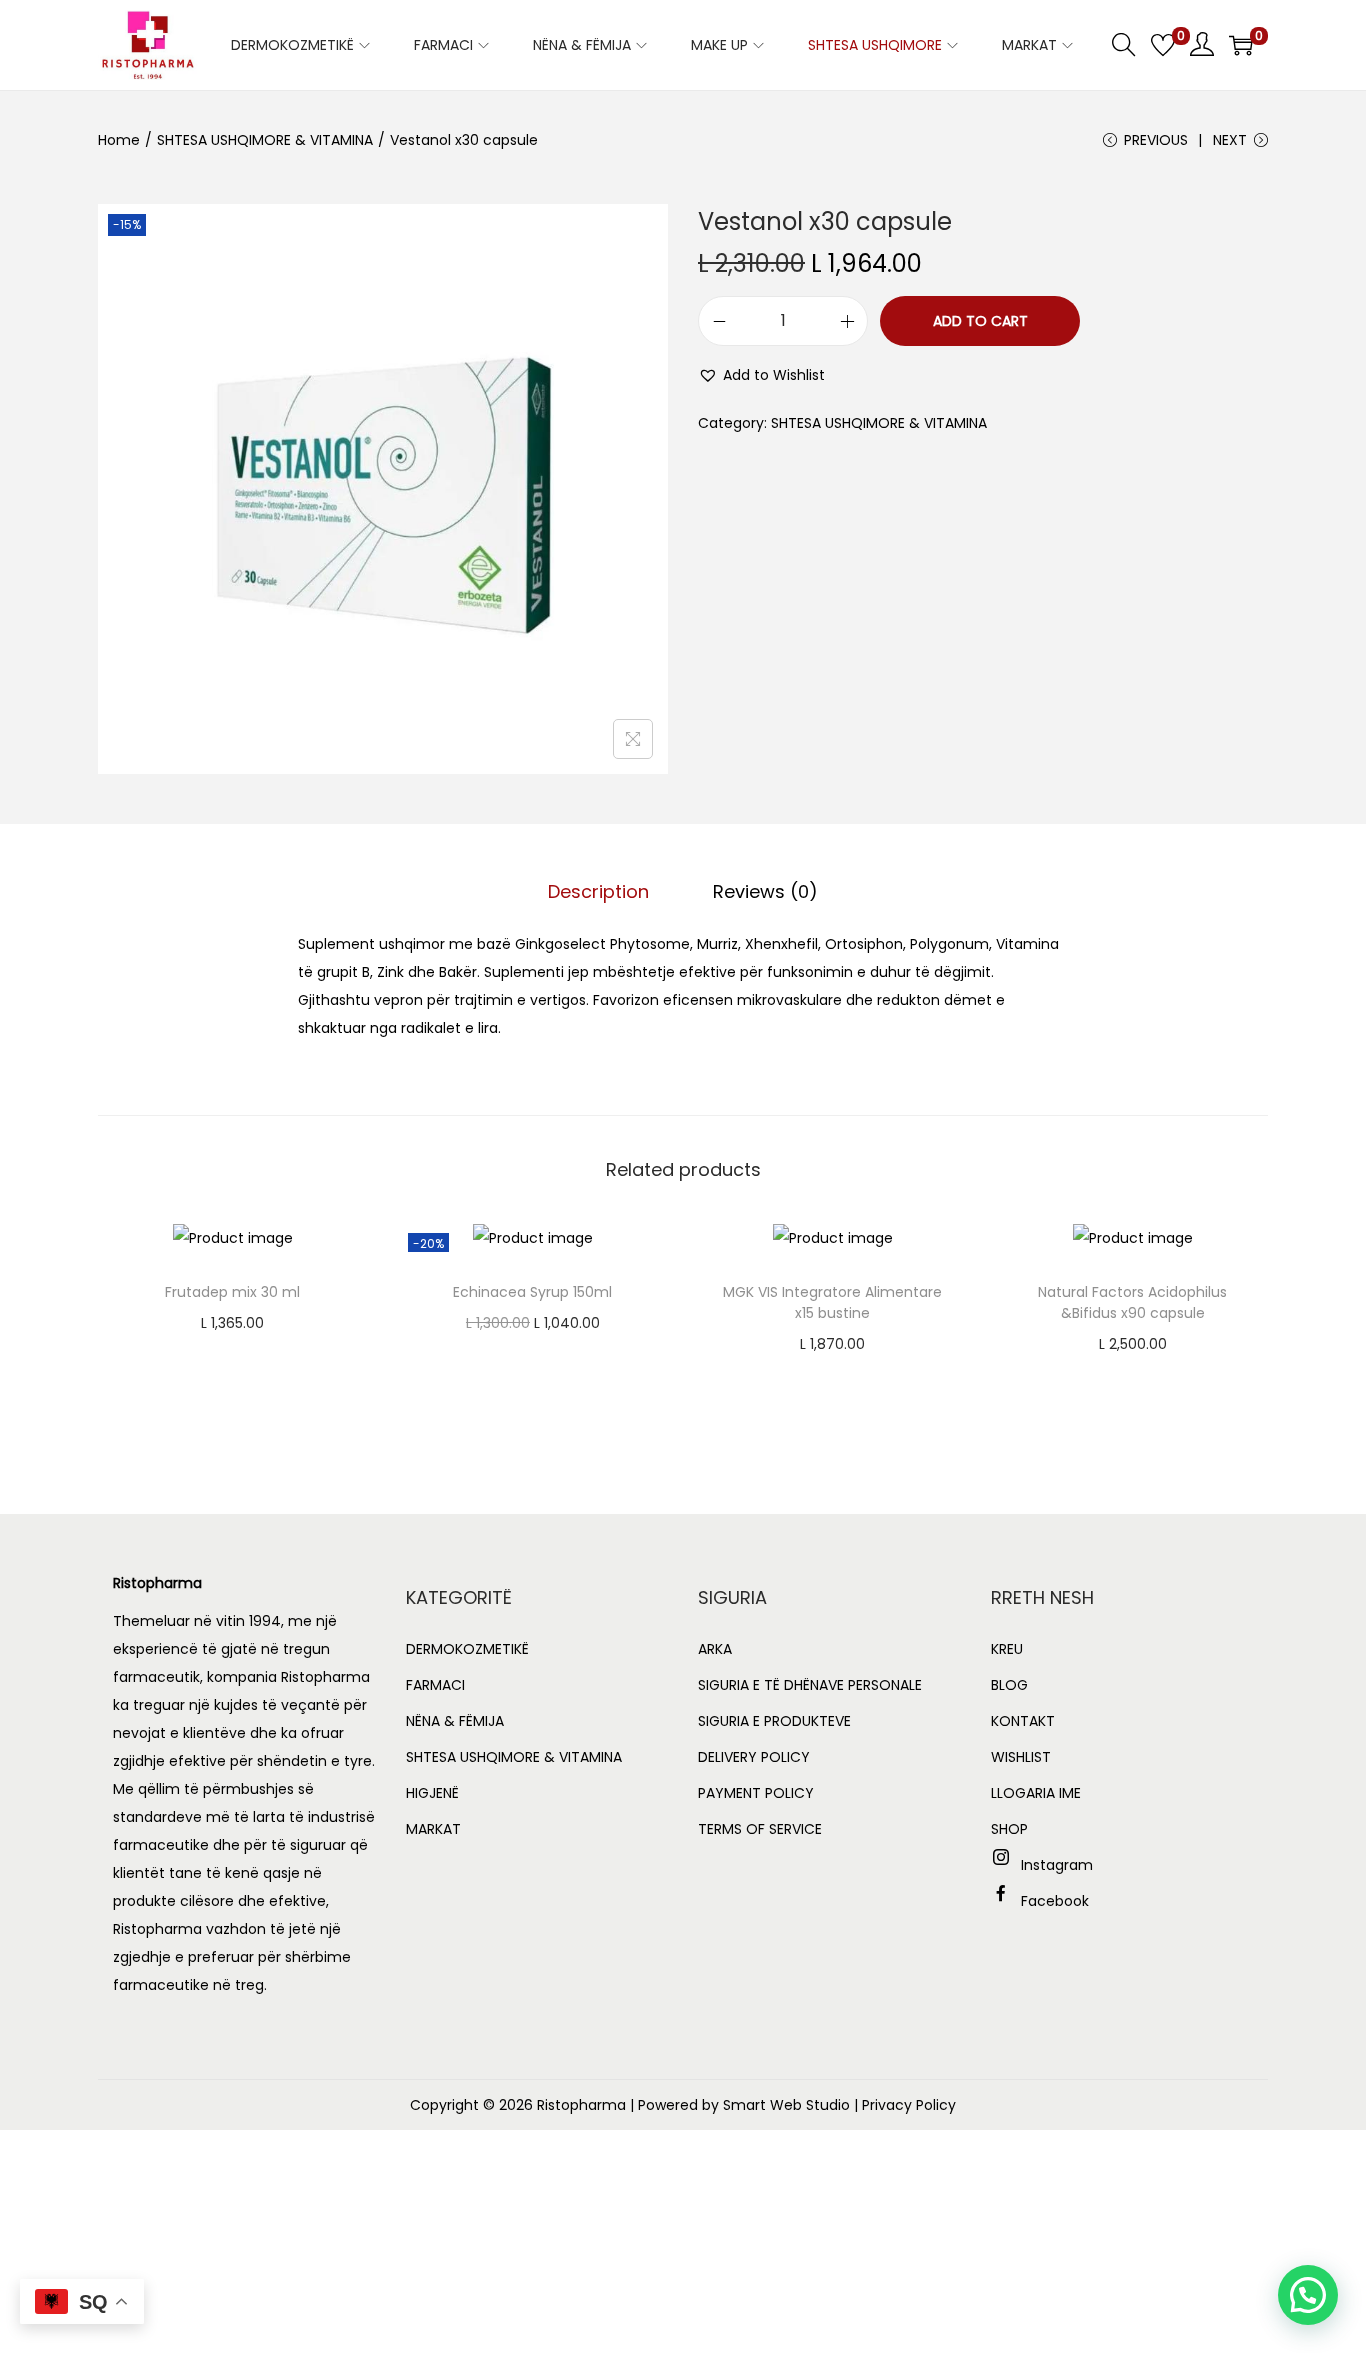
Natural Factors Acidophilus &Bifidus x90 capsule (1132, 1302)
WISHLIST (1021, 1757)
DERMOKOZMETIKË (467, 1649)
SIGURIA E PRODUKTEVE (774, 1721)
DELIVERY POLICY (754, 1757)
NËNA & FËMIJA (455, 1721)
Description (598, 891)
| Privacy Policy (905, 2105)
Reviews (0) (765, 891)
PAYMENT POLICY (756, 1793)
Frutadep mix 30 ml (232, 1292)
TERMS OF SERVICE (760, 1829)
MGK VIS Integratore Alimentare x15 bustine (832, 1302)
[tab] (598, 892)
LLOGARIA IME (1036, 1793)
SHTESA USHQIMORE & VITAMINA (265, 140)
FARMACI (435, 1685)
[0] (1163, 45)
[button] (761, 375)
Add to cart (980, 321)
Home (119, 140)
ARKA (715, 1649)
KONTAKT (1023, 1721)
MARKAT (433, 1829)
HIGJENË (432, 1793)
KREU (1007, 1649)
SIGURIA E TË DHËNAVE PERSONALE (810, 1685)
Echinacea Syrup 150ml (532, 1292)
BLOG (1009, 1685)
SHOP (1009, 1829)
